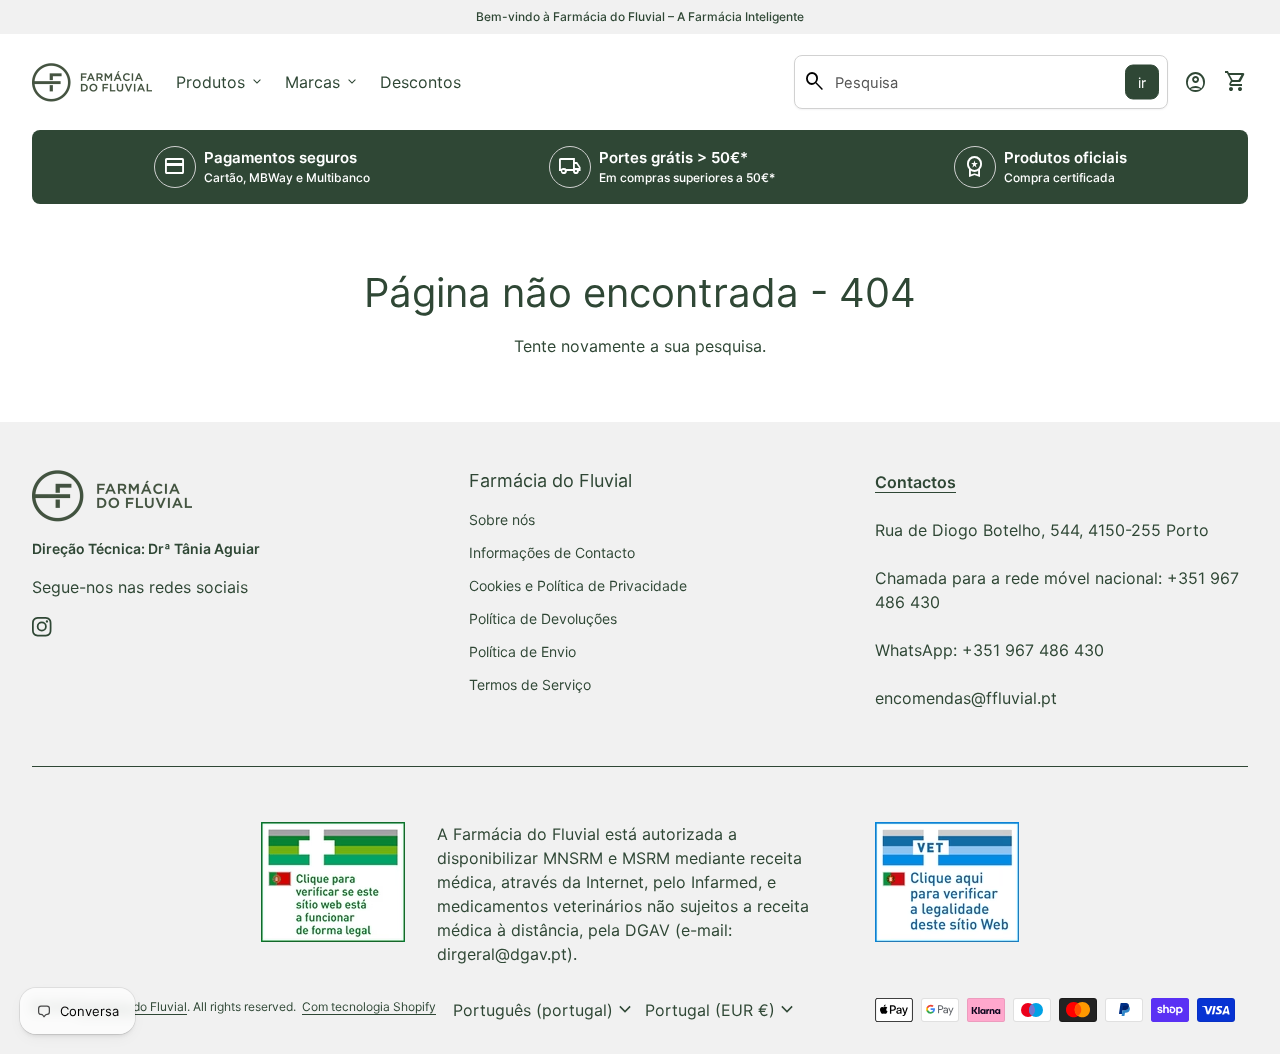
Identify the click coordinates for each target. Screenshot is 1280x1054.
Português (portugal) (545, 1010)
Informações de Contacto (552, 552)
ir (1142, 82)
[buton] (545, 1010)
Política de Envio (522, 651)
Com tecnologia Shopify (369, 1006)
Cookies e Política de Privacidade (578, 585)
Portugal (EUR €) (722, 1010)
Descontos (420, 82)
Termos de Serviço (530, 684)
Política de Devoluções (543, 618)
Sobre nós (502, 519)
